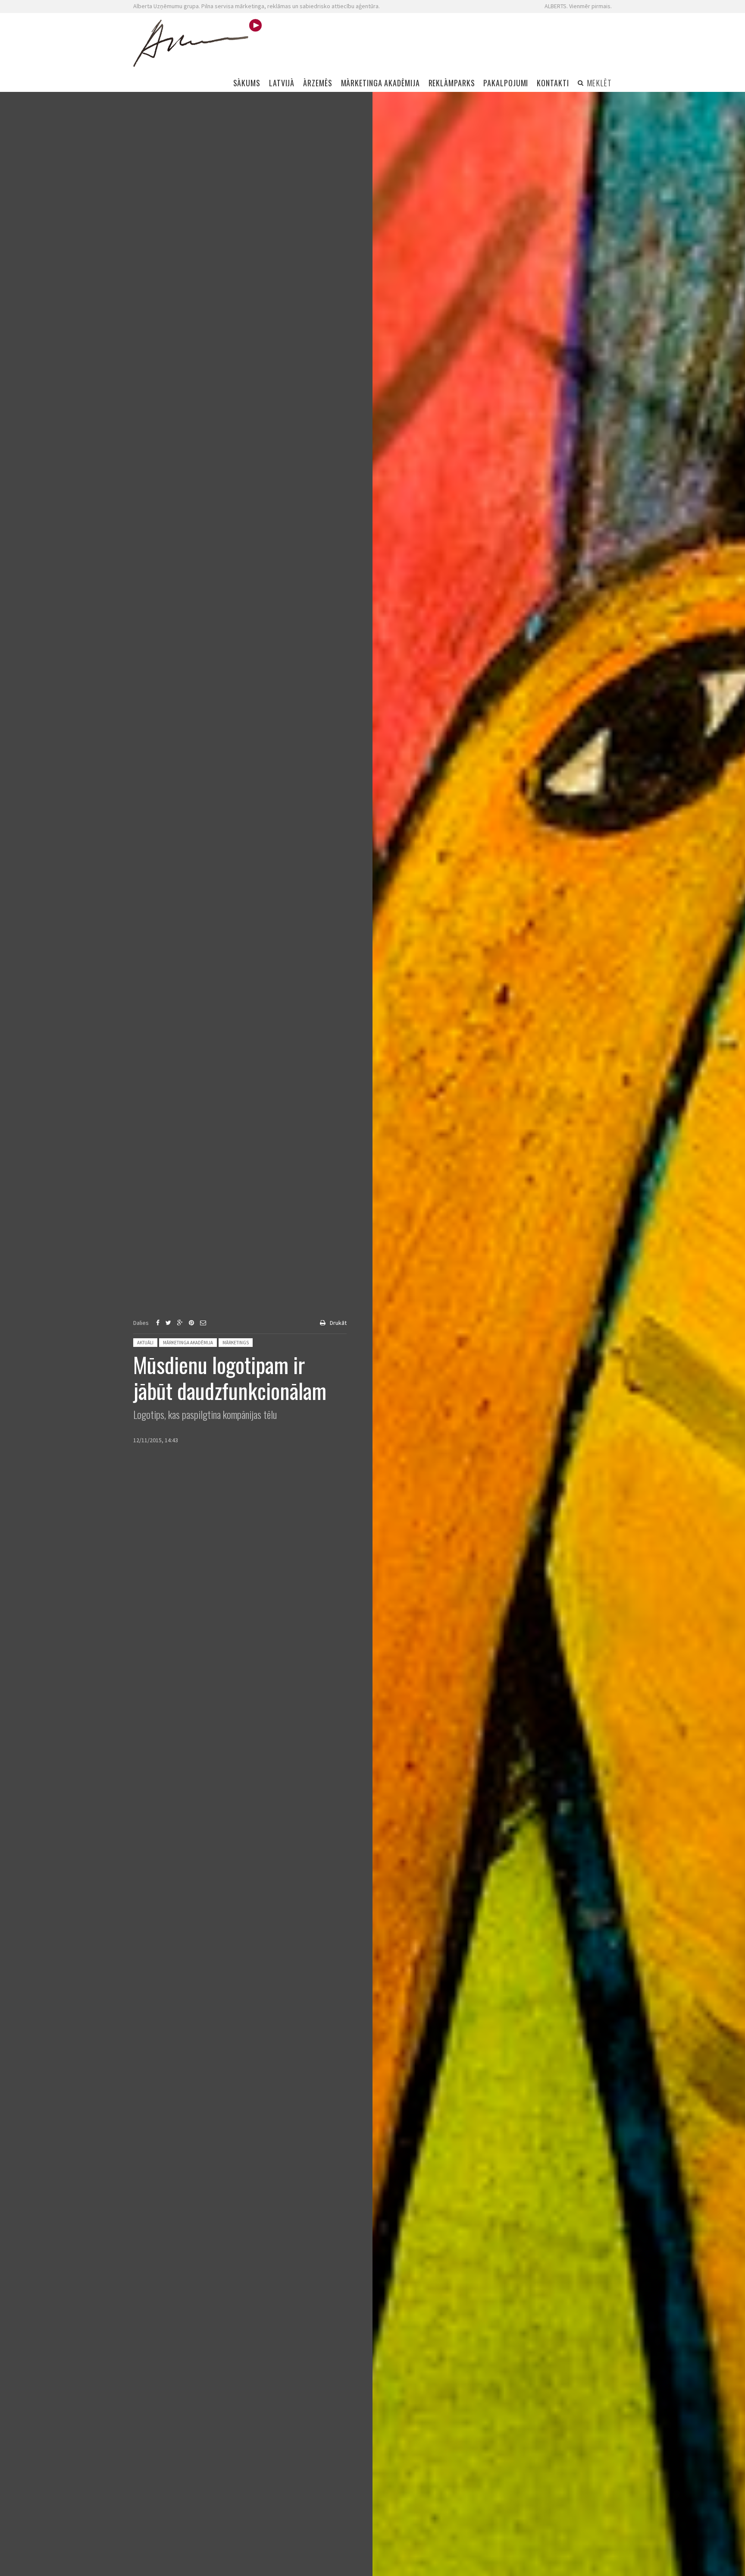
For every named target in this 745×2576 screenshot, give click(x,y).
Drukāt (338, 1323)
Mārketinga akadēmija (188, 1343)
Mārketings (236, 1343)
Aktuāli (145, 1343)
